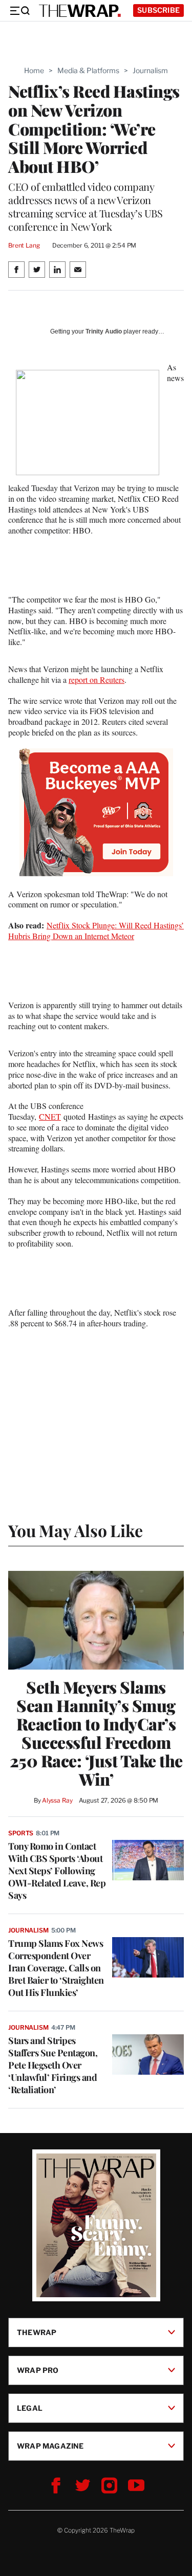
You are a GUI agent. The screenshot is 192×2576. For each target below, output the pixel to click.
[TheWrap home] (80, 11)
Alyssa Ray (57, 1800)
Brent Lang (24, 245)
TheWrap (37, 2332)
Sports (21, 1833)
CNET (50, 1116)
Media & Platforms (88, 70)
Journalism (150, 70)
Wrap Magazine (50, 2446)
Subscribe (158, 10)
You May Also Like (76, 1530)
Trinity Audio (104, 331)
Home (34, 70)
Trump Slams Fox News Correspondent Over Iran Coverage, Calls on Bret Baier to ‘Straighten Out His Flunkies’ (56, 1968)
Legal (30, 2408)
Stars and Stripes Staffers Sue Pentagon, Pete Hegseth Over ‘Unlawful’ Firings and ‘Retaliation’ (53, 2065)
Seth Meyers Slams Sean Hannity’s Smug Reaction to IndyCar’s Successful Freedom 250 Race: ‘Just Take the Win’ (96, 1733)
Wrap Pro (38, 2370)
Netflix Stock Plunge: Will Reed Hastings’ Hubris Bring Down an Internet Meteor (96, 930)
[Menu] (19, 11)
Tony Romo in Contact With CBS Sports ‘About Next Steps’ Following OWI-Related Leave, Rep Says (57, 1871)
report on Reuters (97, 680)
